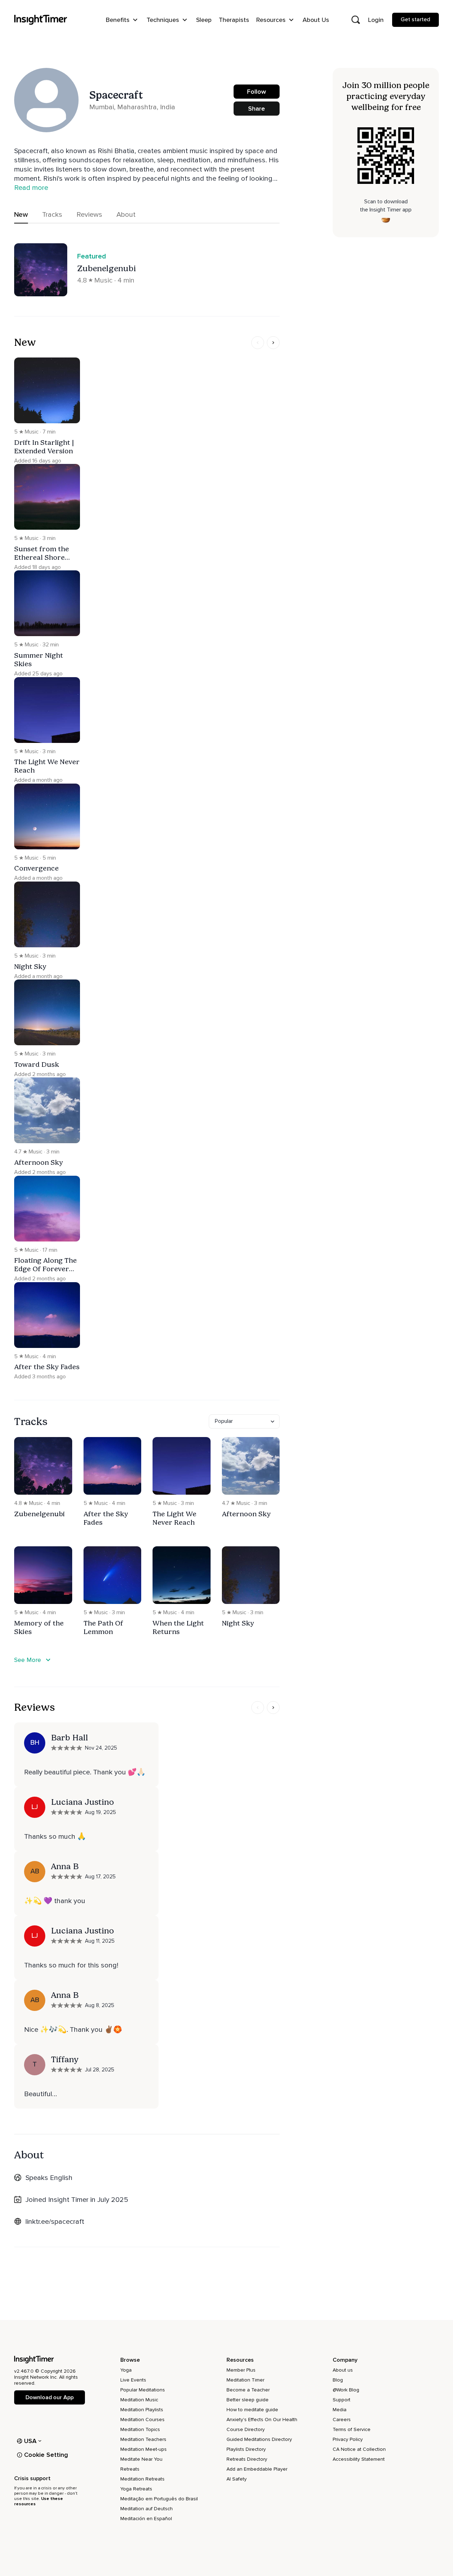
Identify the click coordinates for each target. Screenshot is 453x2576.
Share (257, 109)
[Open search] (356, 20)
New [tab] (21, 215)
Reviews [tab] (89, 215)
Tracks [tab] (52, 215)
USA (30, 2441)
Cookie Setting (46, 2455)
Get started (415, 19)
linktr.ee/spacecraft (55, 2222)
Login (376, 20)
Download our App (49, 2397)
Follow (257, 92)
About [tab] (126, 215)
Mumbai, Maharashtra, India (132, 107)
